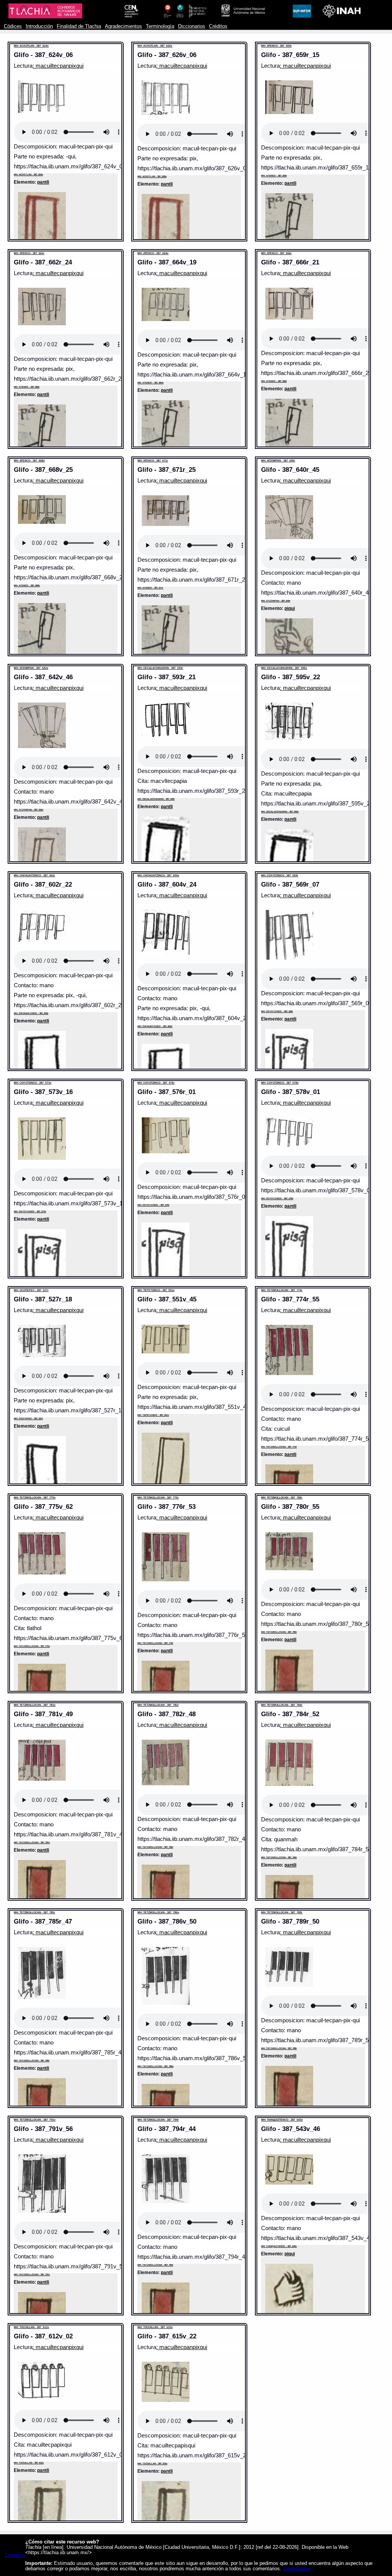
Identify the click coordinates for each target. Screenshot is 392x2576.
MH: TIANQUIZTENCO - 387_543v (282, 2120)
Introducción (39, 26)
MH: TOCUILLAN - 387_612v (31, 2327)
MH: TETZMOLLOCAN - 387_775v (35, 1498)
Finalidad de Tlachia (79, 26)
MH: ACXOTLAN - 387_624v (31, 46)
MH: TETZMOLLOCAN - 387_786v (158, 1912)
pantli (43, 182)
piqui (290, 608)
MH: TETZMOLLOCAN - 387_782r (158, 1705)
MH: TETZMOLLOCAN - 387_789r (282, 1912)
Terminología (160, 26)
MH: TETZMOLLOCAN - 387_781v (35, 1705)
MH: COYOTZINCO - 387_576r (156, 1083)
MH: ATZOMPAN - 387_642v (31, 668)
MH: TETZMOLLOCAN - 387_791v (35, 2120)
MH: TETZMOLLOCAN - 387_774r (282, 1290)
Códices (13, 26)
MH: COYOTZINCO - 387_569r (280, 875)
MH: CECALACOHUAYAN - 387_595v (284, 668)
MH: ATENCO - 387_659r (276, 46)
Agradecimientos (123, 26)
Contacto (15, 2555)
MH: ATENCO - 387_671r (153, 461)
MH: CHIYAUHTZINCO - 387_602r (34, 875)
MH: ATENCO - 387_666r (276, 253)
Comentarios (297, 2569)
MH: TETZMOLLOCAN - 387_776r (158, 1498)
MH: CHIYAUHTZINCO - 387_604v (158, 875)
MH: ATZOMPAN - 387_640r (278, 461)
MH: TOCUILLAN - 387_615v (155, 2327)
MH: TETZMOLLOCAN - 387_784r (282, 1705)
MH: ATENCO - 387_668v (29, 461)
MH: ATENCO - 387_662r (29, 253)
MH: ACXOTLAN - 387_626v (155, 46)
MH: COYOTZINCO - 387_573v (33, 1083)
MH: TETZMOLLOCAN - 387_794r (158, 2120)
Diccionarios (192, 26)
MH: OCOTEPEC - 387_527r (31, 1290)
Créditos (218, 26)
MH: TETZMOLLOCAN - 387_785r (34, 1912)
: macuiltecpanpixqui (58, 66)
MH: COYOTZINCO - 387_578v (280, 1083)
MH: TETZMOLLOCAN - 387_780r (282, 1498)
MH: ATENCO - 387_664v (153, 253)
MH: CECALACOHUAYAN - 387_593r (160, 668)
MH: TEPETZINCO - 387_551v (156, 1290)
